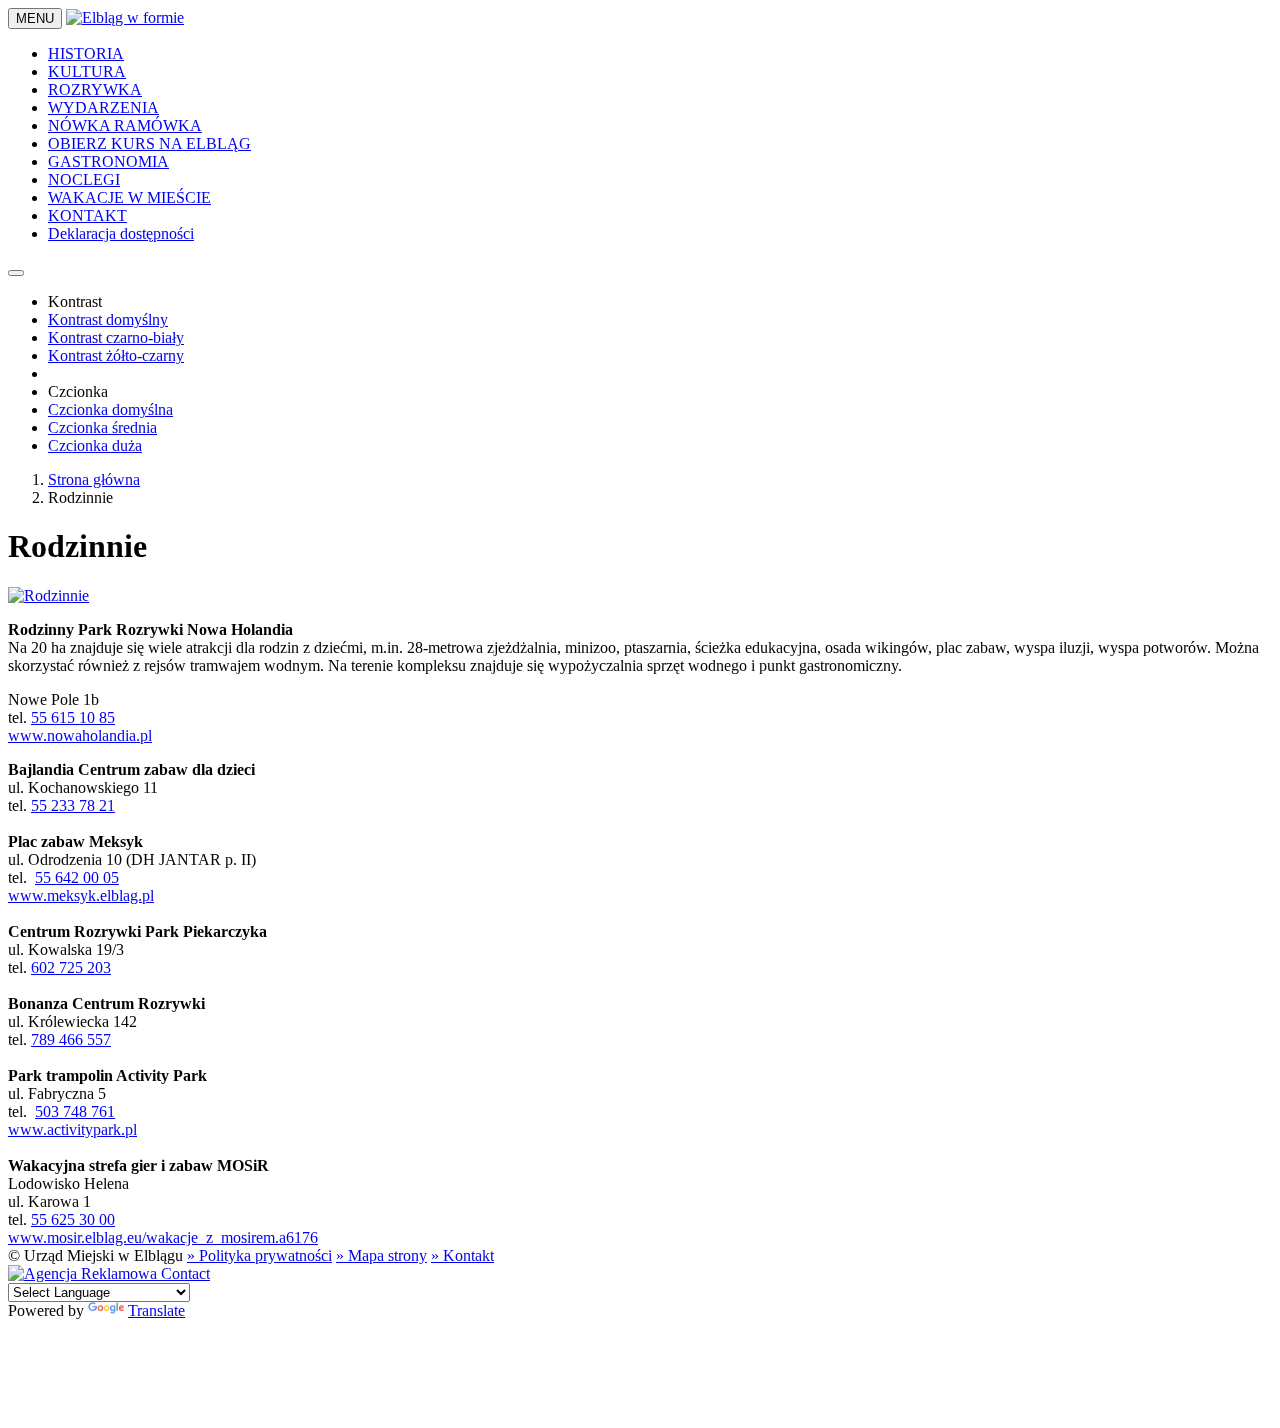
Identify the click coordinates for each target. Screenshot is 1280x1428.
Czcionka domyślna (110, 409)
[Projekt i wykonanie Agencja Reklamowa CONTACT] (109, 1273)
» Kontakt (462, 1255)
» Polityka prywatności (259, 1255)
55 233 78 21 (73, 805)
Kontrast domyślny (108, 319)
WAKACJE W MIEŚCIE (129, 197)
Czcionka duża (95, 445)
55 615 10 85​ (73, 717)
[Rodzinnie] (48, 595)
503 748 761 (75, 1111)
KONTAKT (87, 215)
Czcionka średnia (102, 427)
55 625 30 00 (73, 1219)
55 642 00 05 (77, 877)
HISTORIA (86, 53)
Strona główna (94, 479)
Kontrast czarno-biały (116, 337)
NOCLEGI (84, 179)
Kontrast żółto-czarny (116, 355)
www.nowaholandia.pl (80, 735)
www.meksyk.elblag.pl (81, 895)
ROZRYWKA (95, 89)
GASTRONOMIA (108, 161)
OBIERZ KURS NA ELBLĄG (149, 143)
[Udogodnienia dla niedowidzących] (16, 273)
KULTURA (87, 71)
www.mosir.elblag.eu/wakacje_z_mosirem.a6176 (163, 1237)
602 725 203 (71, 967)
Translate (156, 1310)
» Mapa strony (381, 1255)
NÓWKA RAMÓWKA (125, 125)
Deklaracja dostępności (121, 233)
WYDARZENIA (103, 107)
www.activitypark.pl (72, 1129)
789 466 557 (71, 1039)
